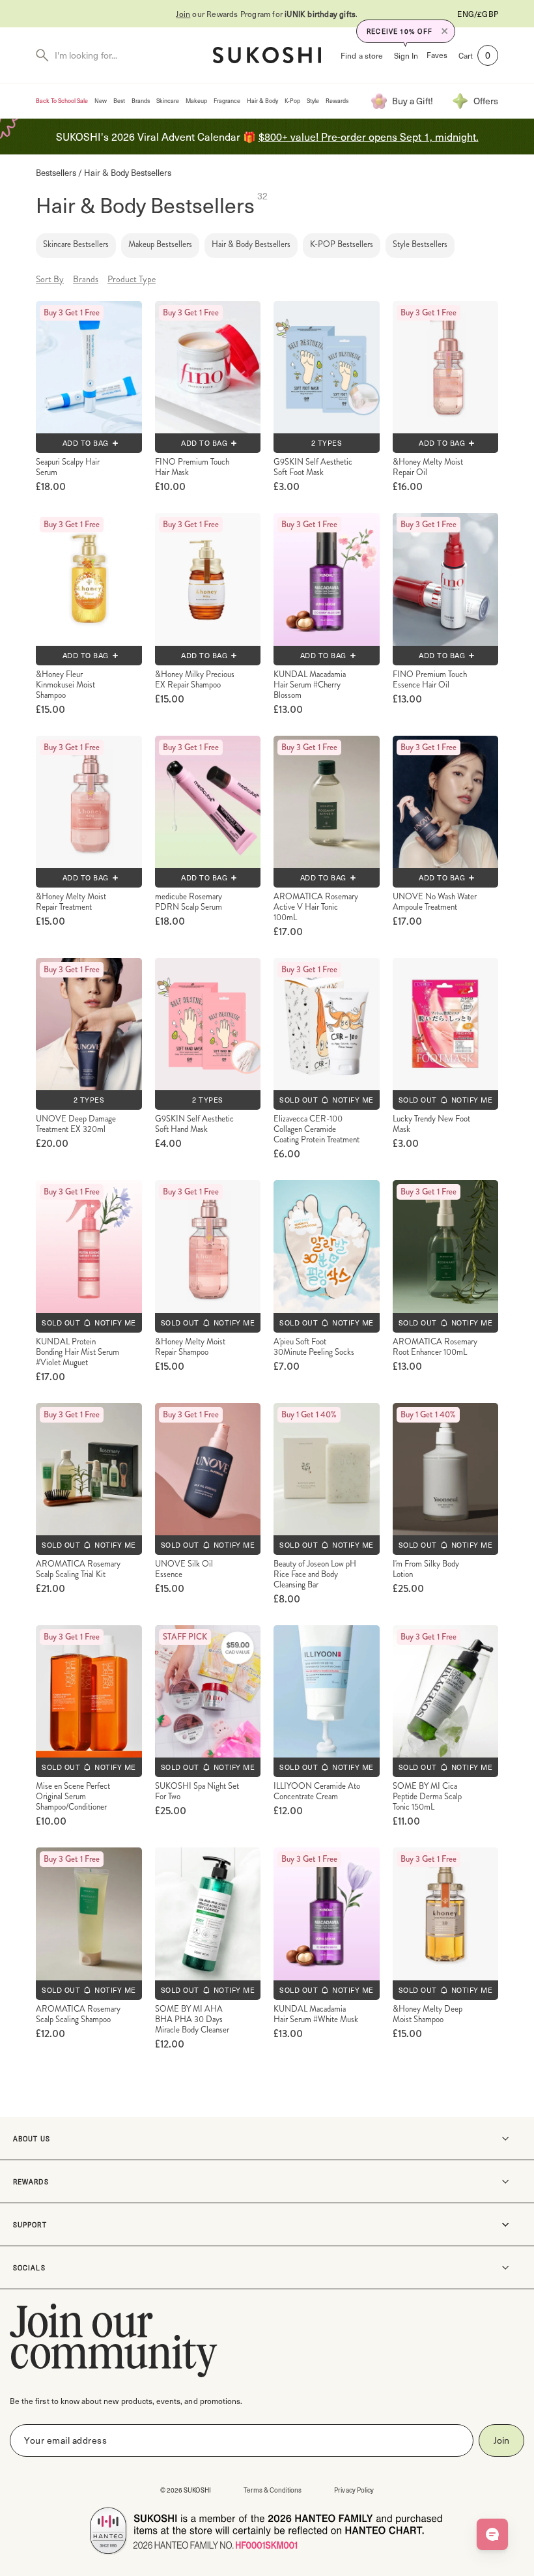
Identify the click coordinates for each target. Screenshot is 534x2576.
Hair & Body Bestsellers (128, 172)
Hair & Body (262, 101)
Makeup (196, 101)
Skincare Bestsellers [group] (76, 244)
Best (119, 101)
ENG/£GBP (478, 14)
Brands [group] (86, 279)
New (101, 101)
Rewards (337, 101)
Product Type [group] (132, 279)
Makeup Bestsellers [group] (160, 244)
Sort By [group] (50, 279)
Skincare (168, 101)
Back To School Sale (62, 101)
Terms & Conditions (273, 2490)
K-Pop (292, 101)
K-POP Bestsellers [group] (342, 244)
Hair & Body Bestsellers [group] (251, 244)
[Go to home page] (267, 55)
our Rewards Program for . (267, 14)
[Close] (445, 31)
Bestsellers (56, 172)
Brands (141, 101)
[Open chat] (492, 2534)
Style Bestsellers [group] (420, 244)
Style (313, 101)
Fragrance (227, 101)
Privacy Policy (354, 2490)
